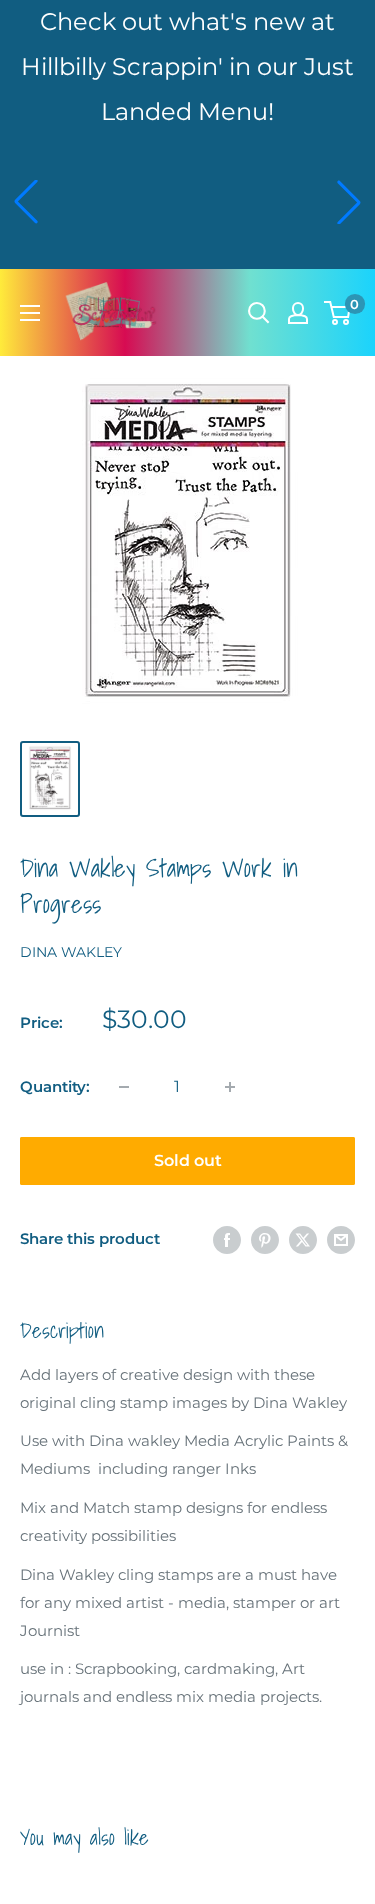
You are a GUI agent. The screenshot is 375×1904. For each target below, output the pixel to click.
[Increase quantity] (230, 1087)
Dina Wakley (71, 952)
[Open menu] (30, 313)
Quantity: (55, 1086)
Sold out (188, 1160)
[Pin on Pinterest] (265, 1239)
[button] (26, 202)
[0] (338, 313)
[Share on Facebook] (227, 1239)
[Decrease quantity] (124, 1087)
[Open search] (259, 313)
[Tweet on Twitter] (303, 1239)
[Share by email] (341, 1239)
